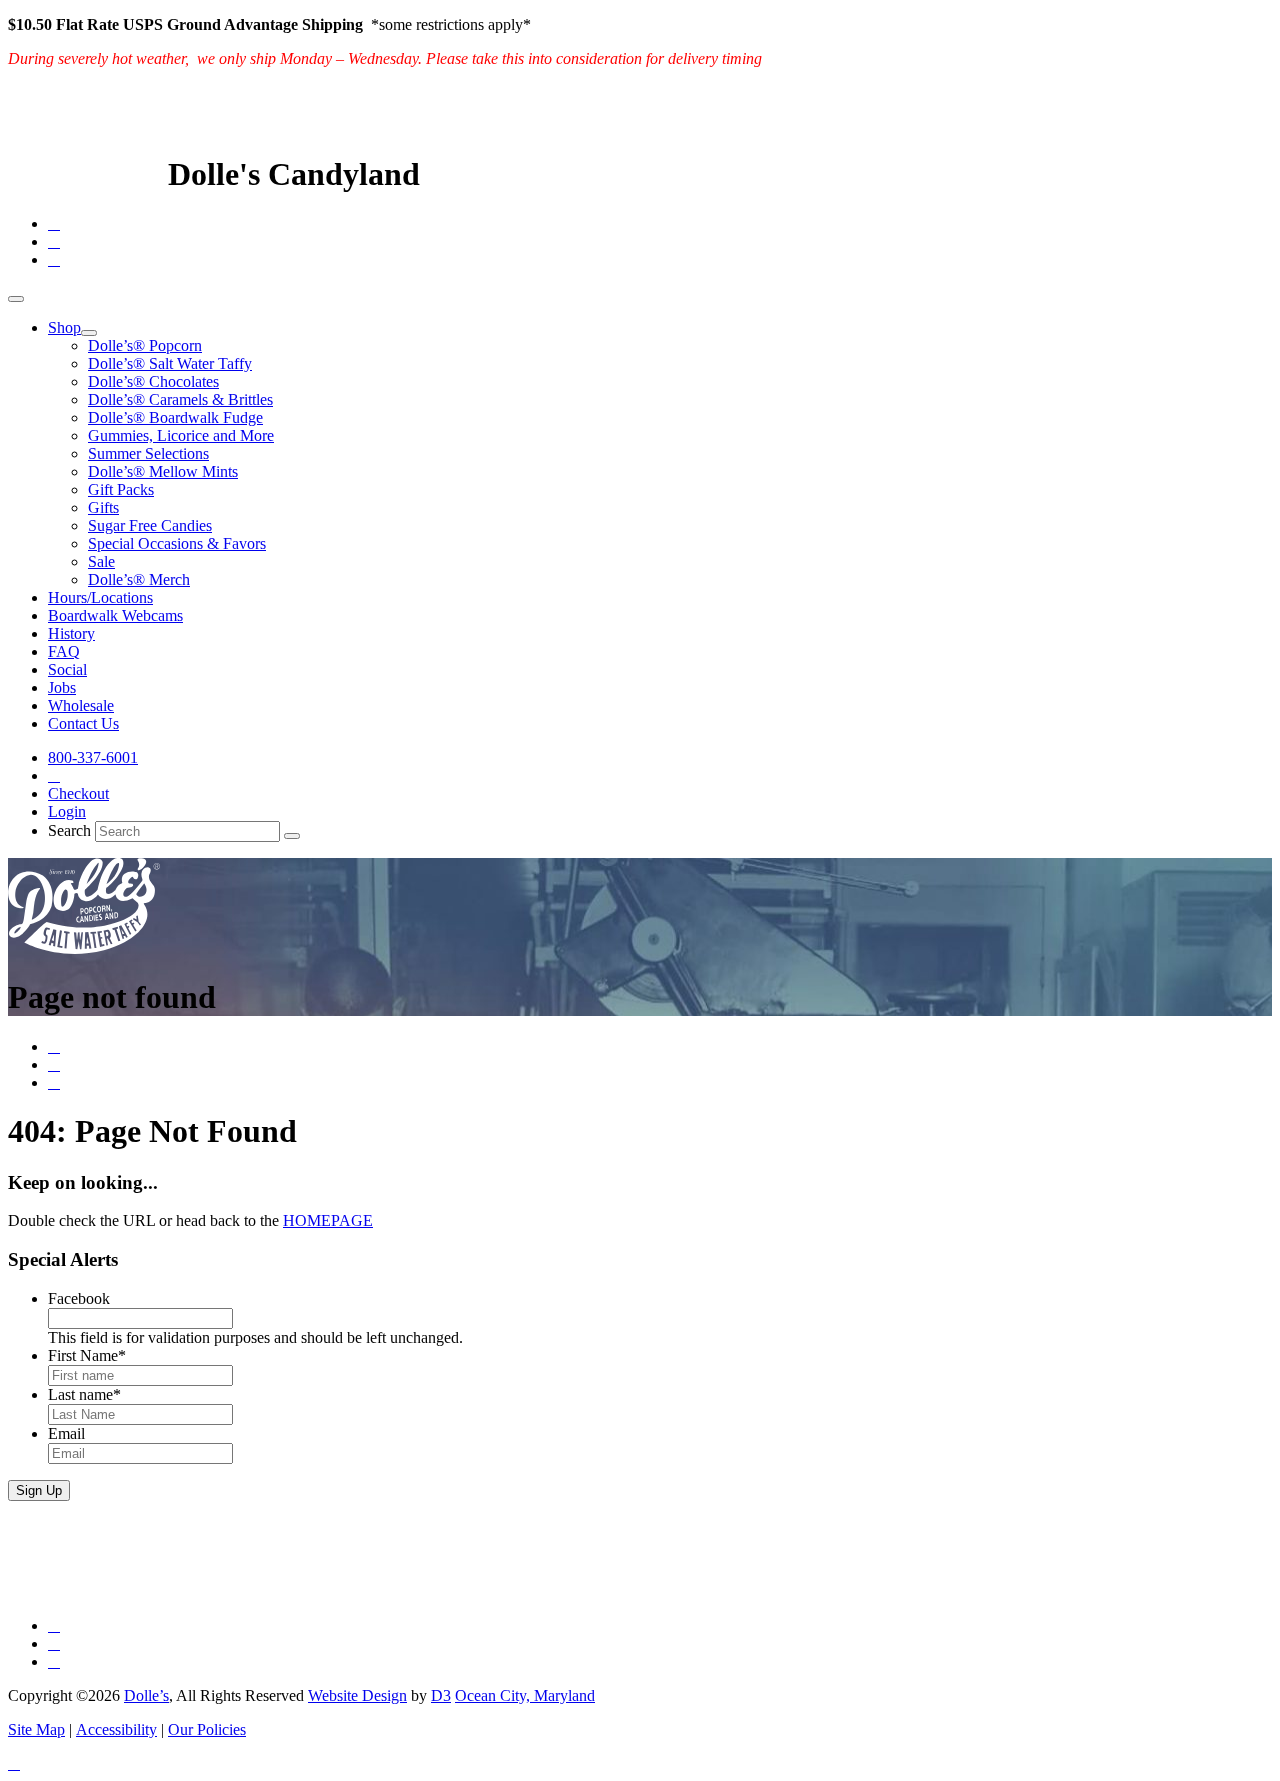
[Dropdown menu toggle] (89, 333)
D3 (441, 1695)
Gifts (103, 507)
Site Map (36, 1729)
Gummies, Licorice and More (181, 435)
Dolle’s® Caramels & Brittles (180, 399)
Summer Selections (148, 453)
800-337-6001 (93, 757)
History (71, 633)
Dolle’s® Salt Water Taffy (170, 363)
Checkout (78, 793)
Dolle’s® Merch (139, 579)
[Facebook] (54, 223)
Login (67, 811)
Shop (64, 327)
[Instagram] (54, 259)
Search (69, 830)
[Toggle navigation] (16, 299)
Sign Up (39, 1490)
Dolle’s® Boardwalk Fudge (175, 417)
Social (67, 669)
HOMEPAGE (328, 1220)
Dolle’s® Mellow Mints (163, 471)
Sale (101, 561)
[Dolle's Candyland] (84, 174)
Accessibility (116, 1729)
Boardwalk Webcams (115, 615)
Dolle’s (146, 1695)
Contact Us (83, 723)
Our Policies (207, 1729)
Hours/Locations (100, 597)
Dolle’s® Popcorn (145, 345)
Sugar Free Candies (150, 525)
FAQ (64, 651)
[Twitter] (54, 241)
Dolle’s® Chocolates (153, 381)
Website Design (357, 1695)
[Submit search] (292, 836)
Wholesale (81, 705)
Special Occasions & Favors (177, 543)
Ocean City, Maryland (525, 1695)
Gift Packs (121, 489)
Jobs (62, 687)
